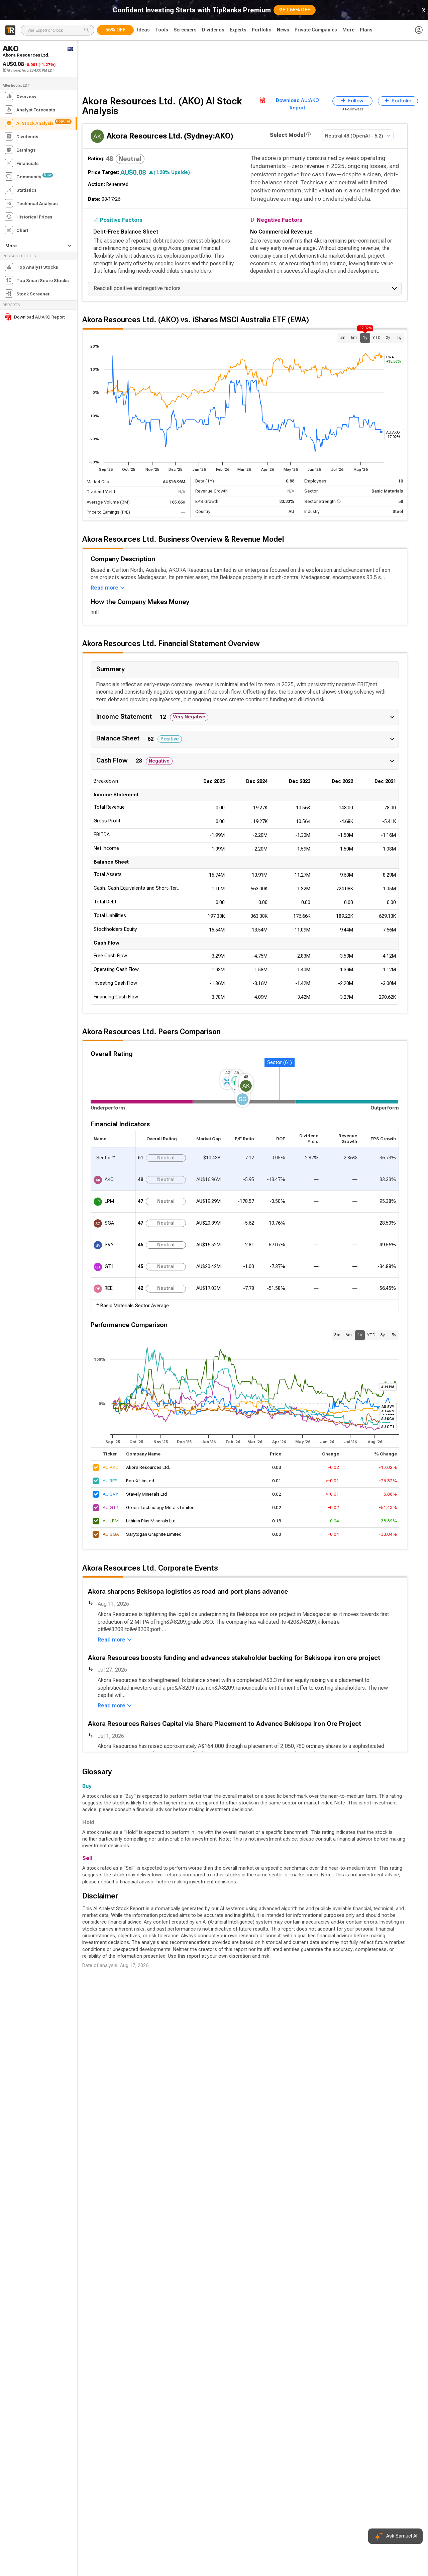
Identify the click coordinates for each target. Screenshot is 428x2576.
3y (388, 338)
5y (399, 338)
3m (342, 338)
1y (365, 336)
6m (354, 338)
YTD (377, 338)
